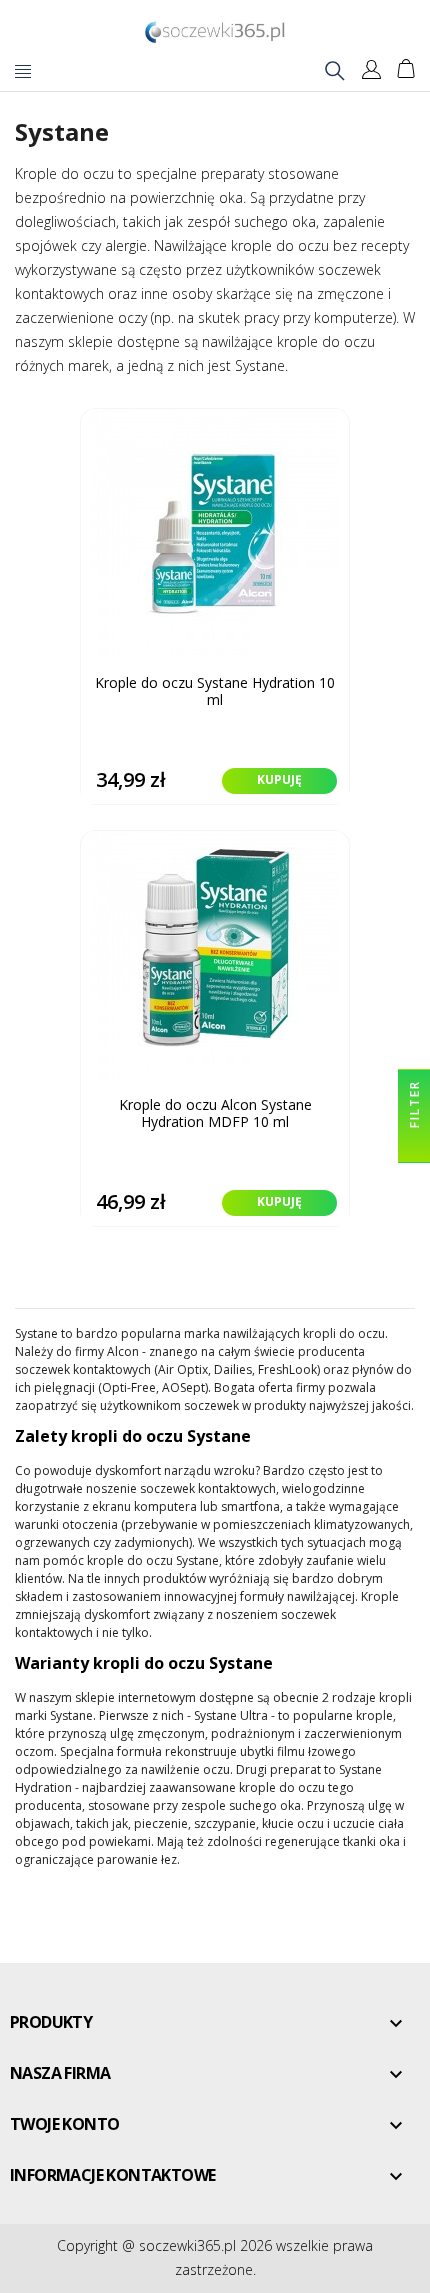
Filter (414, 1106)
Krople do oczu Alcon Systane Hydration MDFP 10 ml (215, 1114)
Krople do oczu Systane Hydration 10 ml (215, 692)
